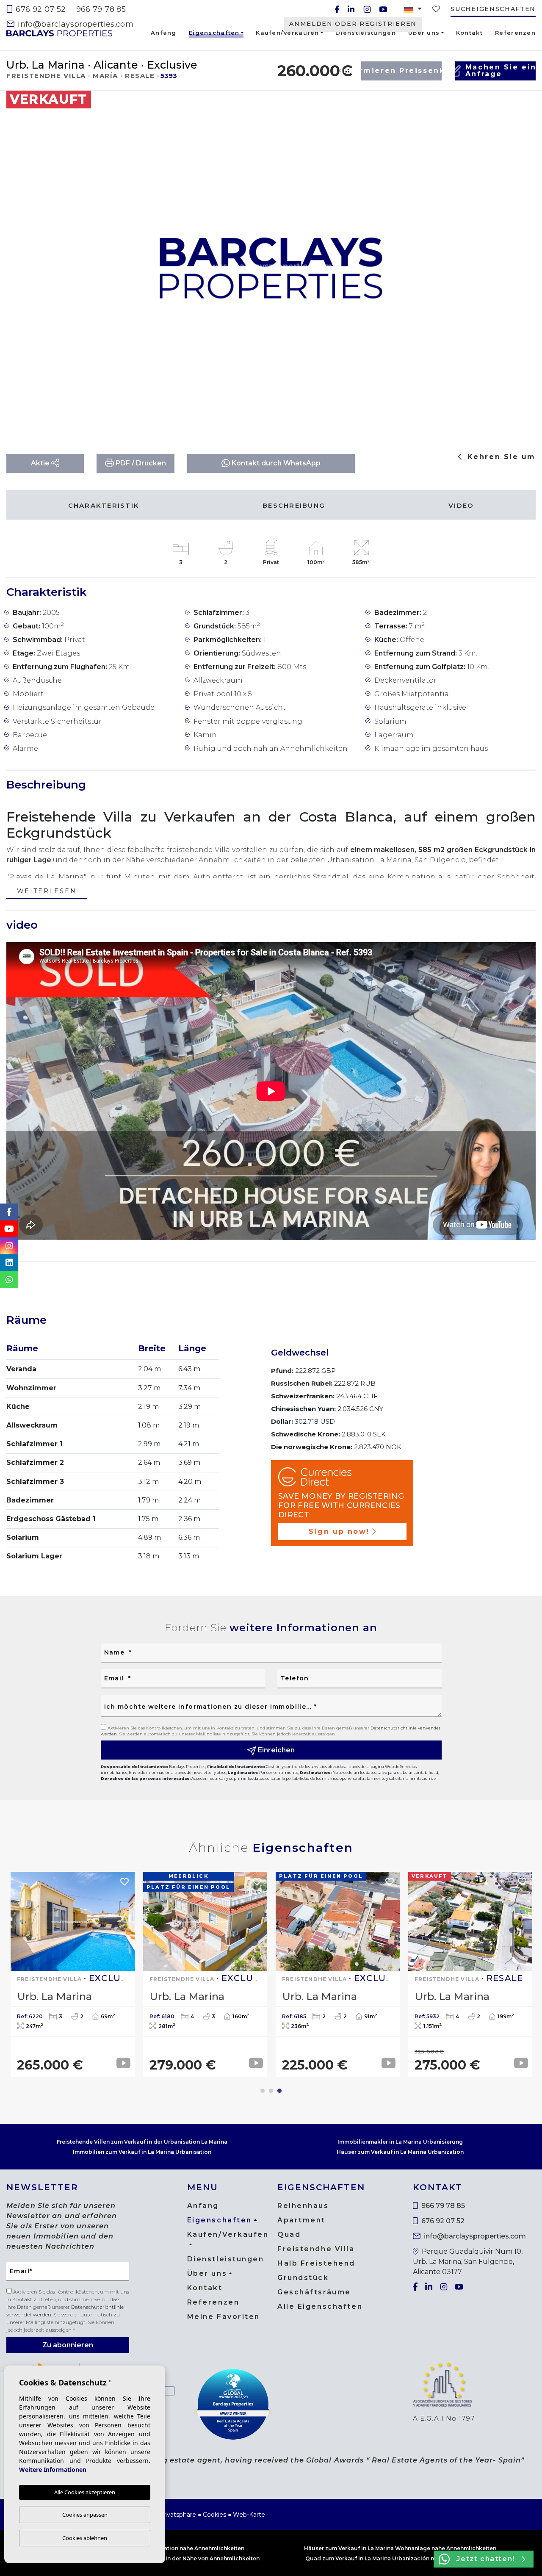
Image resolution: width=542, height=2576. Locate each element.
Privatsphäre (177, 2515)
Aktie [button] (41, 463)
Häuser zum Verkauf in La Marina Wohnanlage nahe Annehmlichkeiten (400, 2548)
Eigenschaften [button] (214, 34)
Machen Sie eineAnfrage (501, 71)
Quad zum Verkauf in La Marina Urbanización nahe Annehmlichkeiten (400, 2558)
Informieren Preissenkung (401, 71)
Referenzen (515, 33)
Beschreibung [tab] (294, 505)
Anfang (164, 33)
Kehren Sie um (500, 457)
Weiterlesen (47, 892)
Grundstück (303, 2278)
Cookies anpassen (85, 2515)
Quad (289, 2234)
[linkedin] (351, 9)
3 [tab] (279, 2091)
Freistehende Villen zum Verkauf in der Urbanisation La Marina (142, 2142)
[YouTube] (383, 9)
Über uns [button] (424, 33)
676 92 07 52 (40, 9)
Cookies (214, 2515)
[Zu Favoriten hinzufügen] (514, 104)
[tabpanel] (470, 1974)
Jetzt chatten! (485, 2559)
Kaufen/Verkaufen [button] (287, 33)
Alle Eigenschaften (320, 2306)
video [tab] (461, 505)
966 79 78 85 (101, 9)
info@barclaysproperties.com (75, 24)
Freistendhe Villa (316, 2249)
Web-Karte (249, 2515)
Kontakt (469, 33)
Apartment (301, 2220)
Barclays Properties (59, 33)
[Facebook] (337, 9)
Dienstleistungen (365, 33)
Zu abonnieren (68, 2345)
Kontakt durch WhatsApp (275, 463)
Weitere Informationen (53, 2469)
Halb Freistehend (316, 2263)
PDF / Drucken (140, 463)
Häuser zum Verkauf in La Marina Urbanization (400, 2152)
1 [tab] (263, 2091)
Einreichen (275, 1750)
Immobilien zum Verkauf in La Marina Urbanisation (142, 2152)
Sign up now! (339, 1531)
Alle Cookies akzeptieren (85, 2492)
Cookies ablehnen (85, 2538)
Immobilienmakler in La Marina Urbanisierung (400, 2142)
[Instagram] (367, 9)
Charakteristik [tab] (104, 505)
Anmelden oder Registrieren (353, 24)
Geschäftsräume (314, 2292)
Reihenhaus (303, 2206)
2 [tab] (271, 2091)
